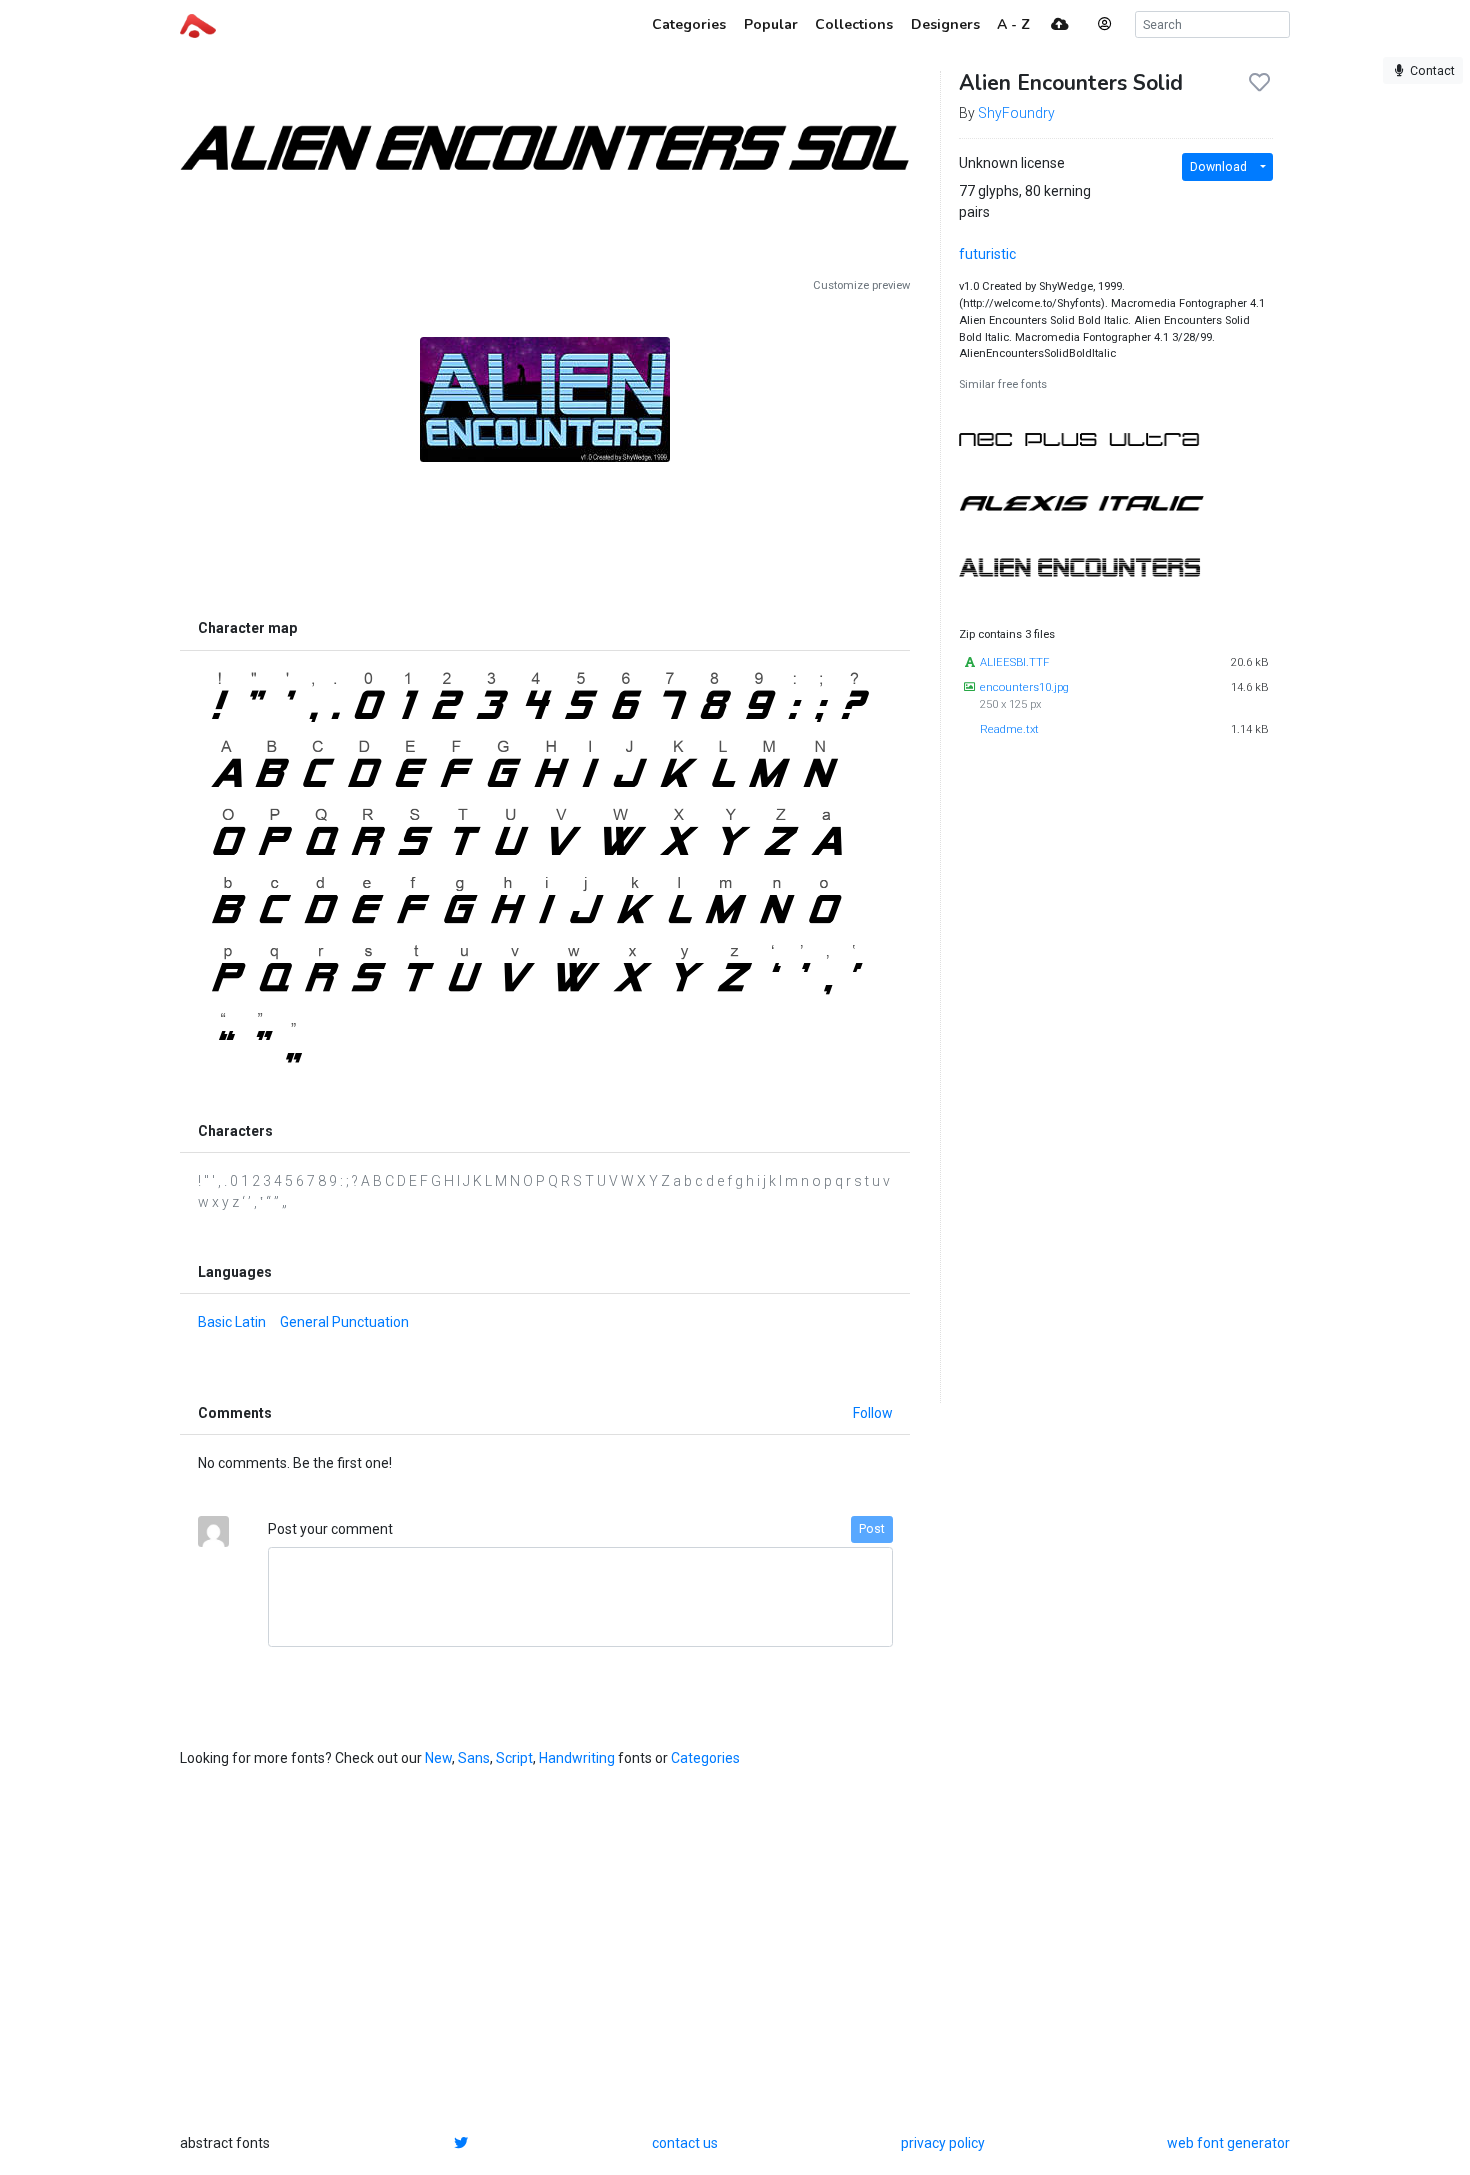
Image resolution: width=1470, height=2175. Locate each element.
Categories (705, 1758)
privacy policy (943, 2143)
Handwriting (577, 1758)
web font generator (1228, 2143)
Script (514, 1758)
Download (1218, 167)
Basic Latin (232, 1322)
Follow (873, 1413)
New (438, 1758)
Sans (474, 1758)
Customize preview (861, 285)
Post (872, 1529)
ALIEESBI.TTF (1014, 662)
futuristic (987, 254)
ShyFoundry (1016, 113)
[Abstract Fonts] (198, 24)
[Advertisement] (545, 521)
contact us (685, 2143)
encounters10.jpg (1024, 687)
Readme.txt (1009, 729)
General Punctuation (344, 1322)
